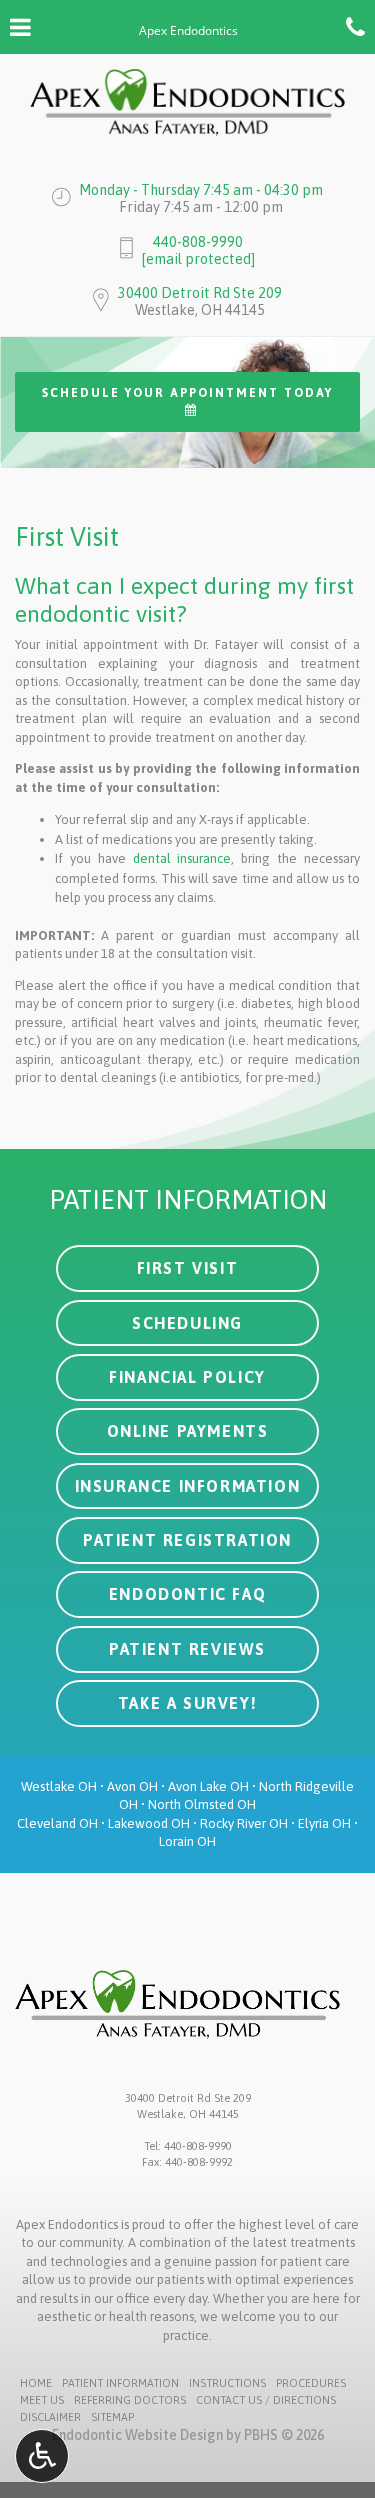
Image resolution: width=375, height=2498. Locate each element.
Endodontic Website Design (137, 2435)
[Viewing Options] (42, 2456)
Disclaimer (50, 2417)
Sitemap (112, 2417)
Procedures (311, 2383)
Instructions (227, 2383)
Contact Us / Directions (266, 2400)
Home (36, 2383)
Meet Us (42, 2400)
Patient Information (120, 2383)
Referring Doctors (130, 2400)
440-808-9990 (198, 242)
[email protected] (198, 259)
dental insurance (182, 858)
